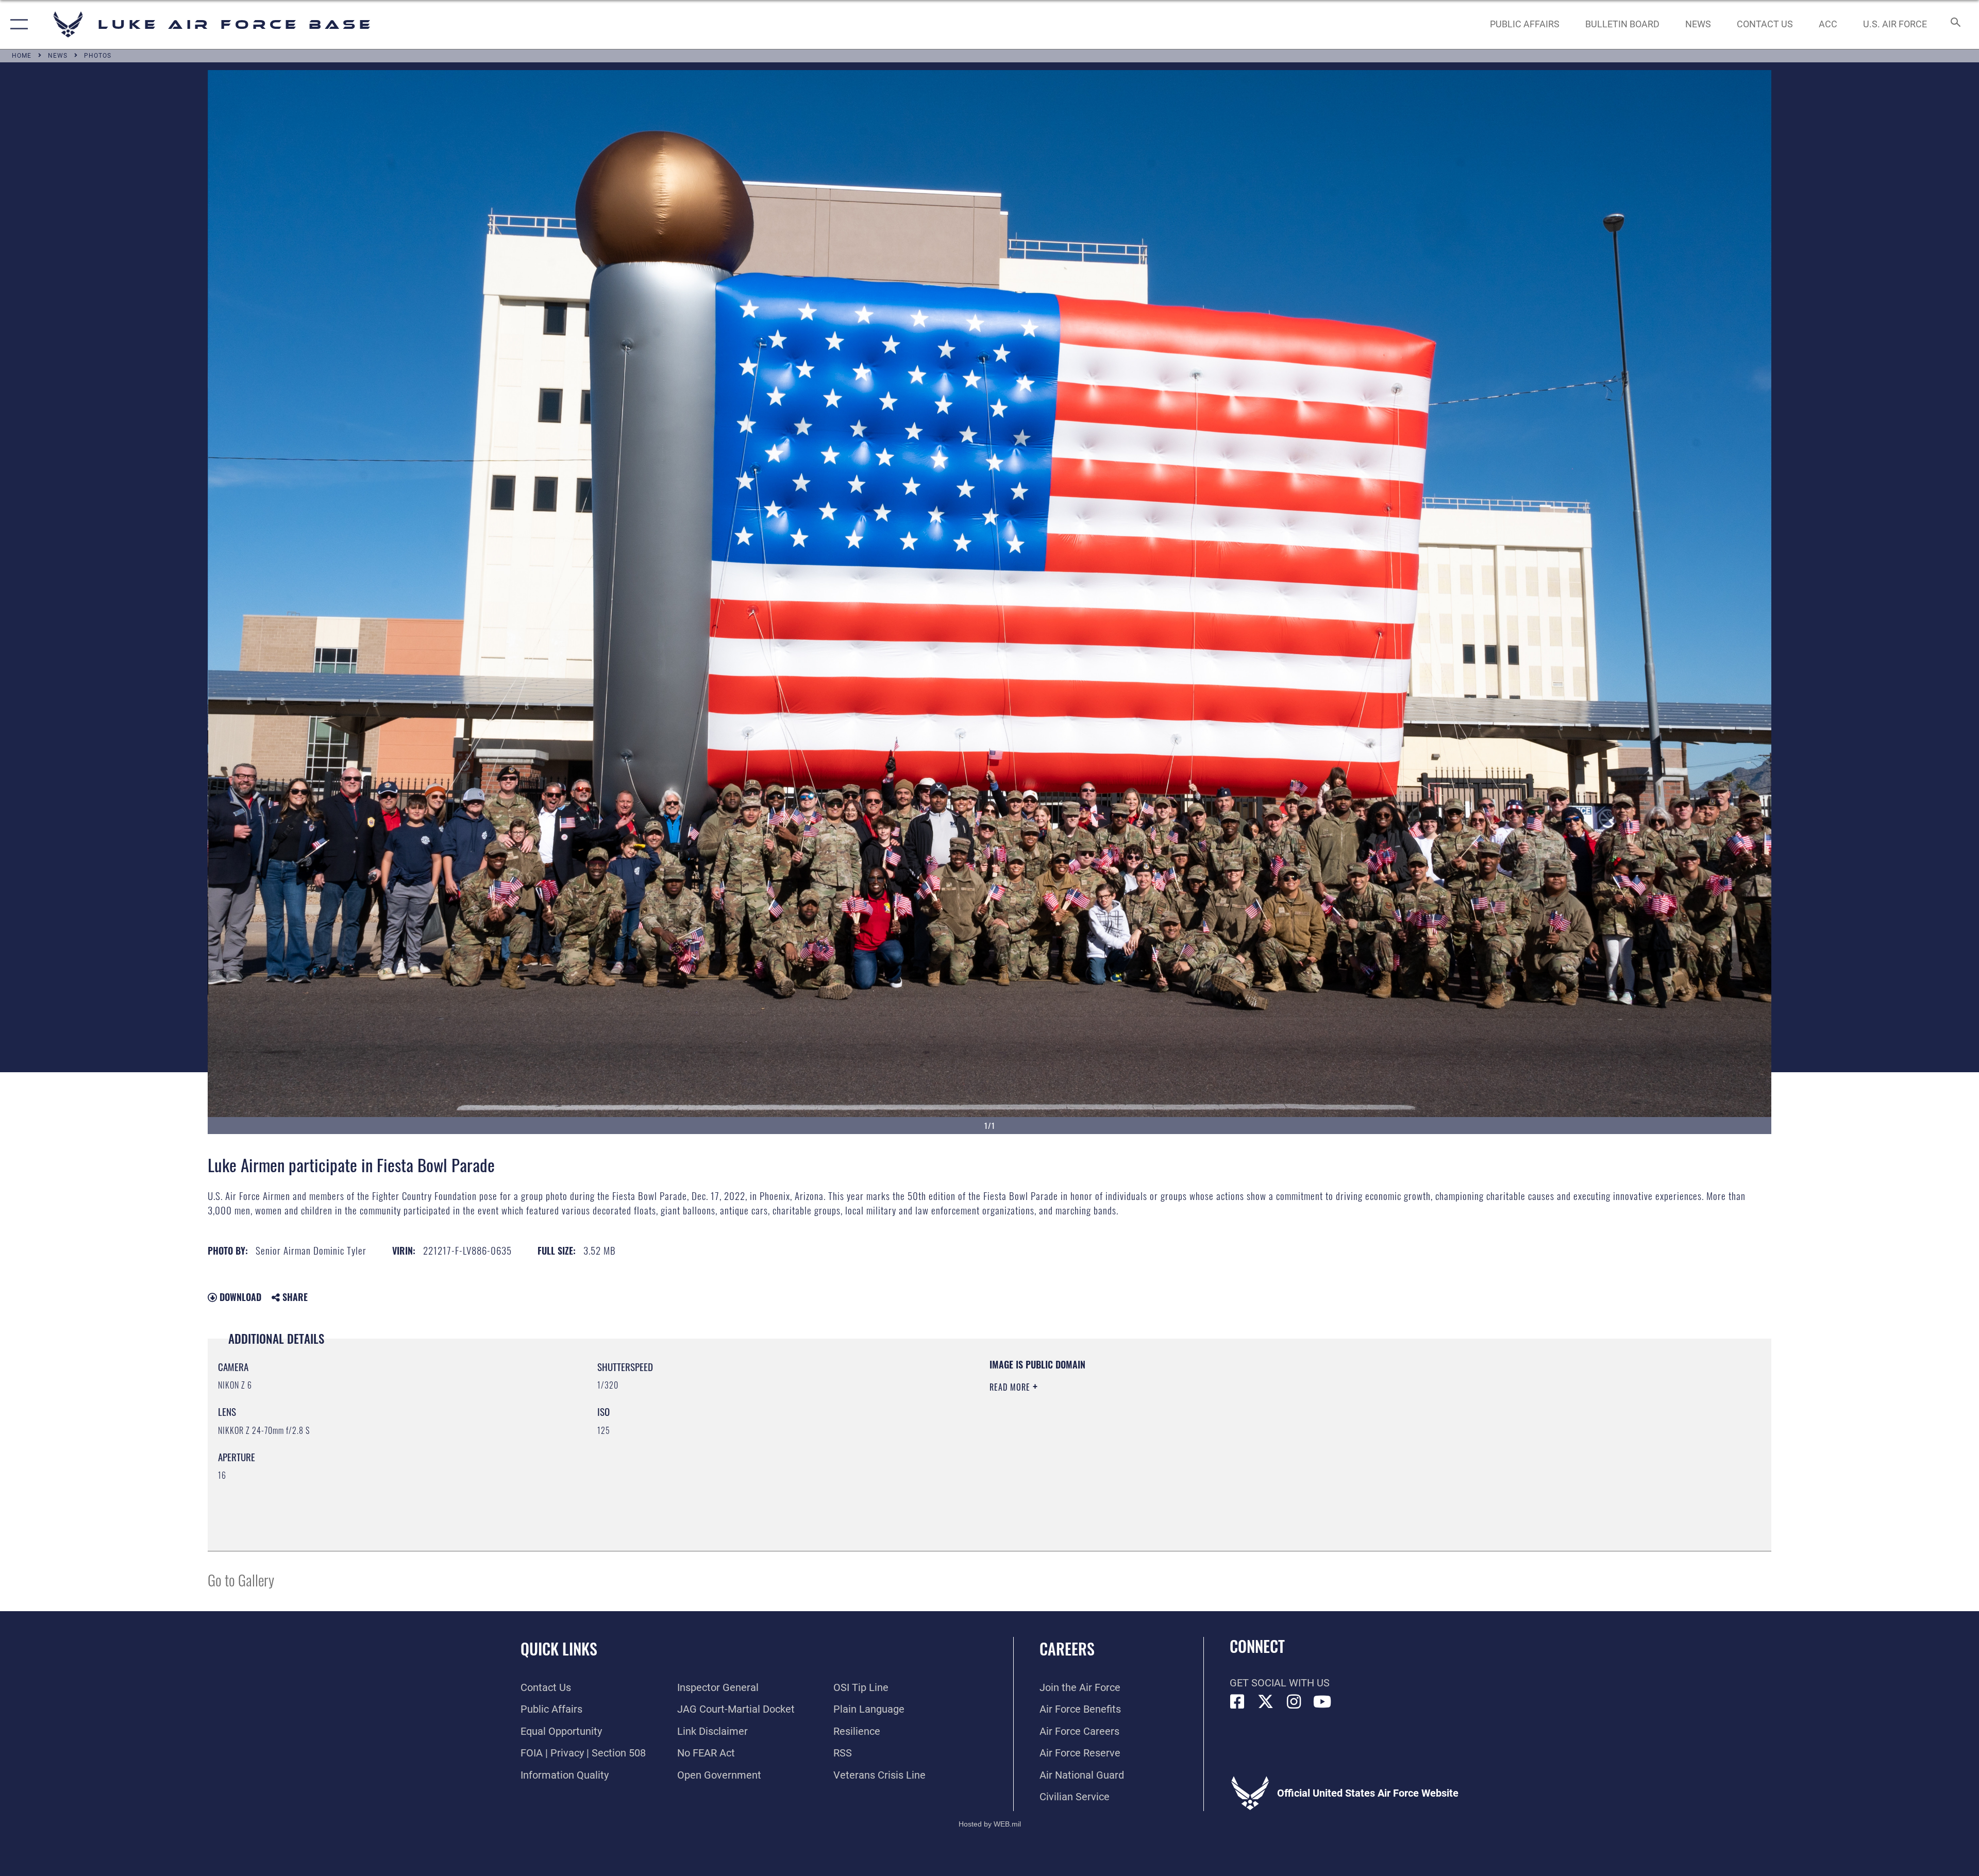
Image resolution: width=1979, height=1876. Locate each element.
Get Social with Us (1280, 1683)
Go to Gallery (241, 1579)
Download (239, 1297)
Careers (1067, 1649)
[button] (17, 24)
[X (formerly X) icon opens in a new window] (1266, 1702)
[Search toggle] (1955, 24)
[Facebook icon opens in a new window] (1237, 1702)
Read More (1011, 1387)
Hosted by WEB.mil (990, 1824)
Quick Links (559, 1649)
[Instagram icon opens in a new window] (1294, 1702)
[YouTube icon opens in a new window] (1322, 1702)
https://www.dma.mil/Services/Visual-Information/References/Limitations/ (1317, 1424)
